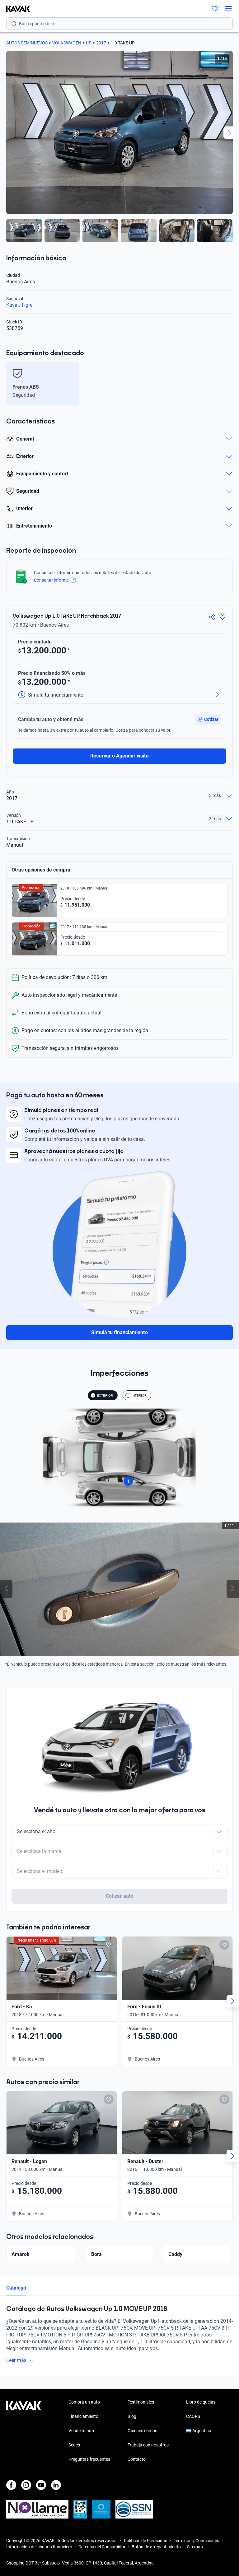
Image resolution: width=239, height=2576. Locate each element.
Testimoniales (141, 2402)
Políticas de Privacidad (146, 2541)
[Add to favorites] (109, 1945)
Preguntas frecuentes (89, 2459)
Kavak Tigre (19, 305)
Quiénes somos (142, 2431)
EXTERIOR (105, 1396)
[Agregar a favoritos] (223, 617)
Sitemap (195, 2547)
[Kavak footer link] (24, 2431)
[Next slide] (230, 133)
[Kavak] (15, 9)
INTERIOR (139, 1396)
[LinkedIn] (56, 2485)
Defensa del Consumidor (102, 2547)
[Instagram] (26, 2485)
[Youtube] (41, 2485)
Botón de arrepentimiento (156, 2547)
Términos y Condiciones (196, 2541)
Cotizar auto (119, 1896)
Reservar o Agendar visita (119, 756)
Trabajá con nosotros (148, 2445)
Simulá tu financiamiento (119, 1332)
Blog (132, 2416)
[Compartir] (212, 617)
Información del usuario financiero (39, 2547)
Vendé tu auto (82, 2431)
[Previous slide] (9, 133)
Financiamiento (83, 2416)
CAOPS (193, 2416)
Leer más (16, 2360)
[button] (208, 719)
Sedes (74, 2445)
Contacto (137, 2459)
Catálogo (16, 2288)
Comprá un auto (84, 2402)
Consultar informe (51, 580)
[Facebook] (11, 2485)
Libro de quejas (201, 2402)
